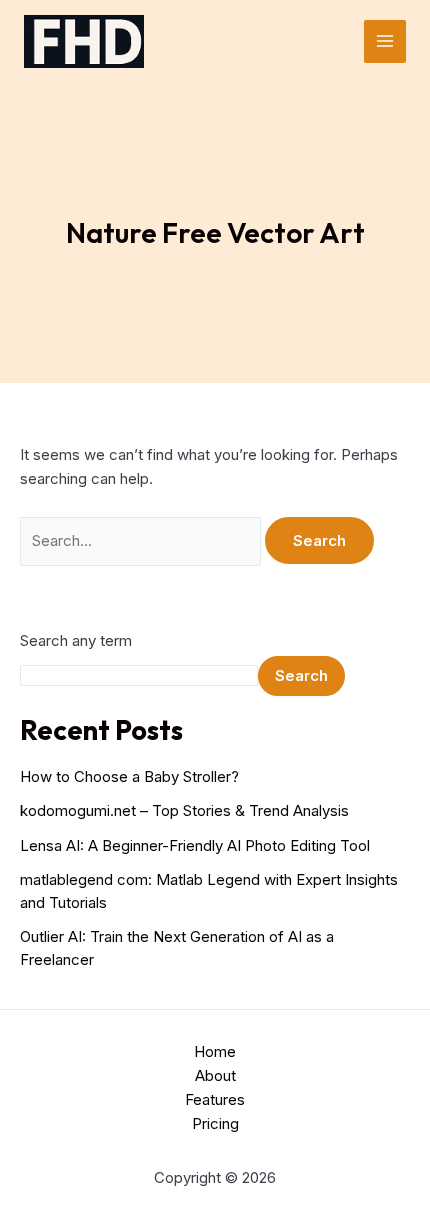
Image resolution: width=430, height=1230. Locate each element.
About (215, 1075)
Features (215, 1099)
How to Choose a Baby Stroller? (129, 776)
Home (215, 1051)
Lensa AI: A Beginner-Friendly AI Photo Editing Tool (195, 845)
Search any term (76, 640)
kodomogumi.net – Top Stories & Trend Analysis (184, 810)
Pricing (215, 1123)
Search (301, 675)
